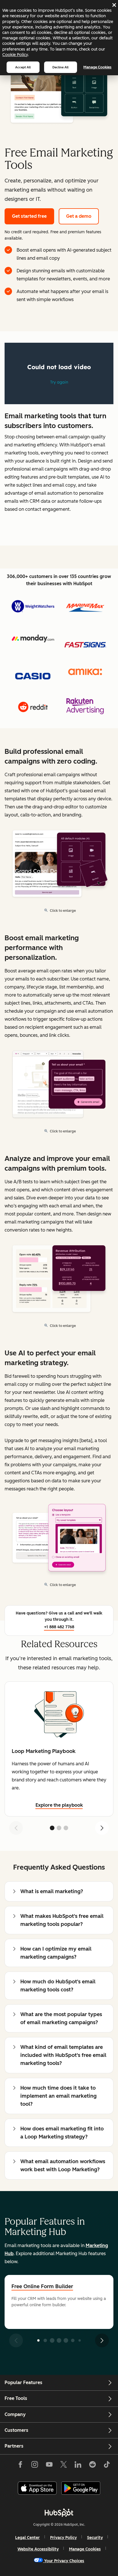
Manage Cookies (97, 67)
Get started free (29, 216)
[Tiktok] (107, 2466)
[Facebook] (20, 2466)
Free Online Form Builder (42, 2286)
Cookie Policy (15, 55)
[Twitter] (64, 2466)
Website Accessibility (38, 2549)
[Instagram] (35, 2466)
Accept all (23, 67)
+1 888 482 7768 (59, 1627)
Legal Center (27, 2538)
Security (95, 2538)
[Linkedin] (78, 2466)
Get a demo (79, 216)
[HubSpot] (59, 2513)
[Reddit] (93, 2466)
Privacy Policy (63, 2538)
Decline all (60, 67)
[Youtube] (49, 2466)
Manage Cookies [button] (85, 2549)
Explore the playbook (59, 1805)
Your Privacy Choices (64, 2561)
